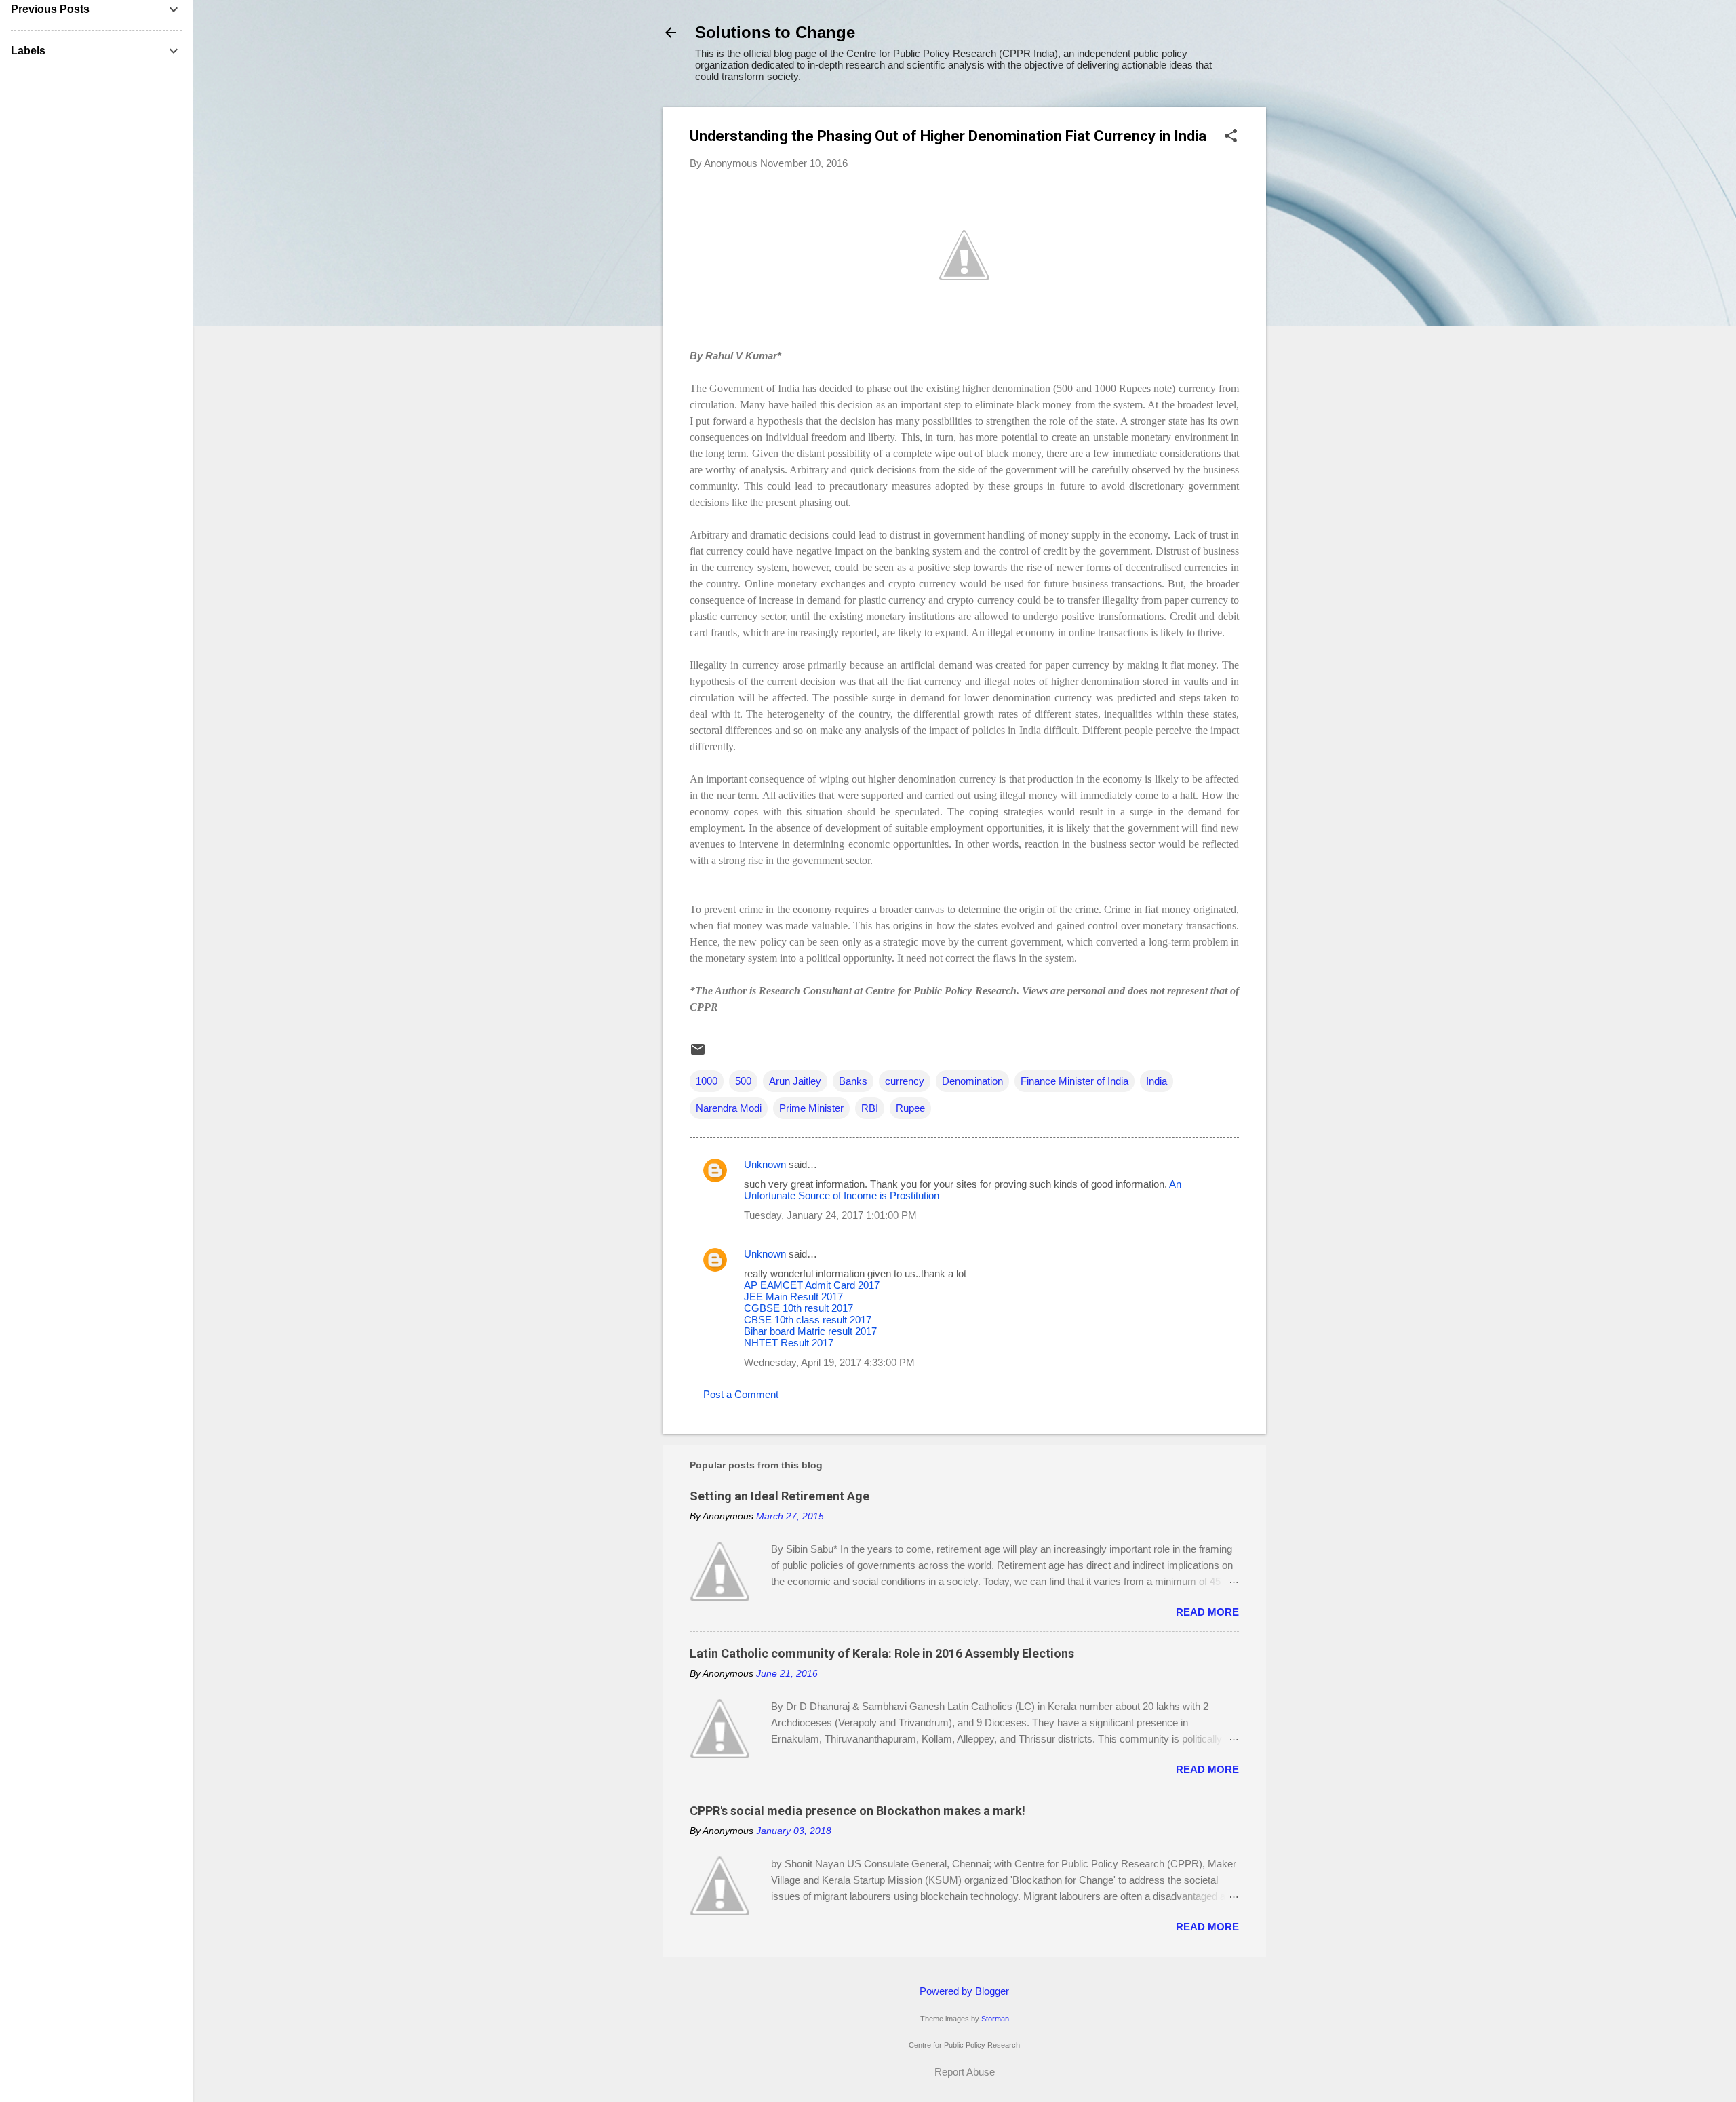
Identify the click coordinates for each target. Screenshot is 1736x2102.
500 (743, 1081)
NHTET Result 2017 (789, 1343)
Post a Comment (741, 1394)
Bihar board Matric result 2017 (810, 1331)
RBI (870, 1108)
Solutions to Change (775, 32)
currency (905, 1081)
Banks (853, 1081)
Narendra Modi (729, 1108)
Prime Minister (811, 1108)
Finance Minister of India (1074, 1081)
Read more (1207, 1612)
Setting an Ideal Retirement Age (780, 1496)
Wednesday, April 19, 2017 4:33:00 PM (829, 1362)
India (1157, 1081)
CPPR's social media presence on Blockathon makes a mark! (857, 1811)
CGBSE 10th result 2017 (798, 1308)
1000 (707, 1081)
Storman (995, 2019)
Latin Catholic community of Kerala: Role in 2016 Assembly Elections (882, 1653)
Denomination (972, 1081)
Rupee (910, 1108)
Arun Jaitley (795, 1081)
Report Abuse (965, 2072)
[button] (1231, 137)
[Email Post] (698, 1054)
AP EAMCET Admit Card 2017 (812, 1285)
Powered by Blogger (964, 1991)
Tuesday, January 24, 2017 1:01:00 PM (830, 1215)
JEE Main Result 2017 (793, 1297)
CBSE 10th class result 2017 (808, 1320)
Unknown (765, 1164)
